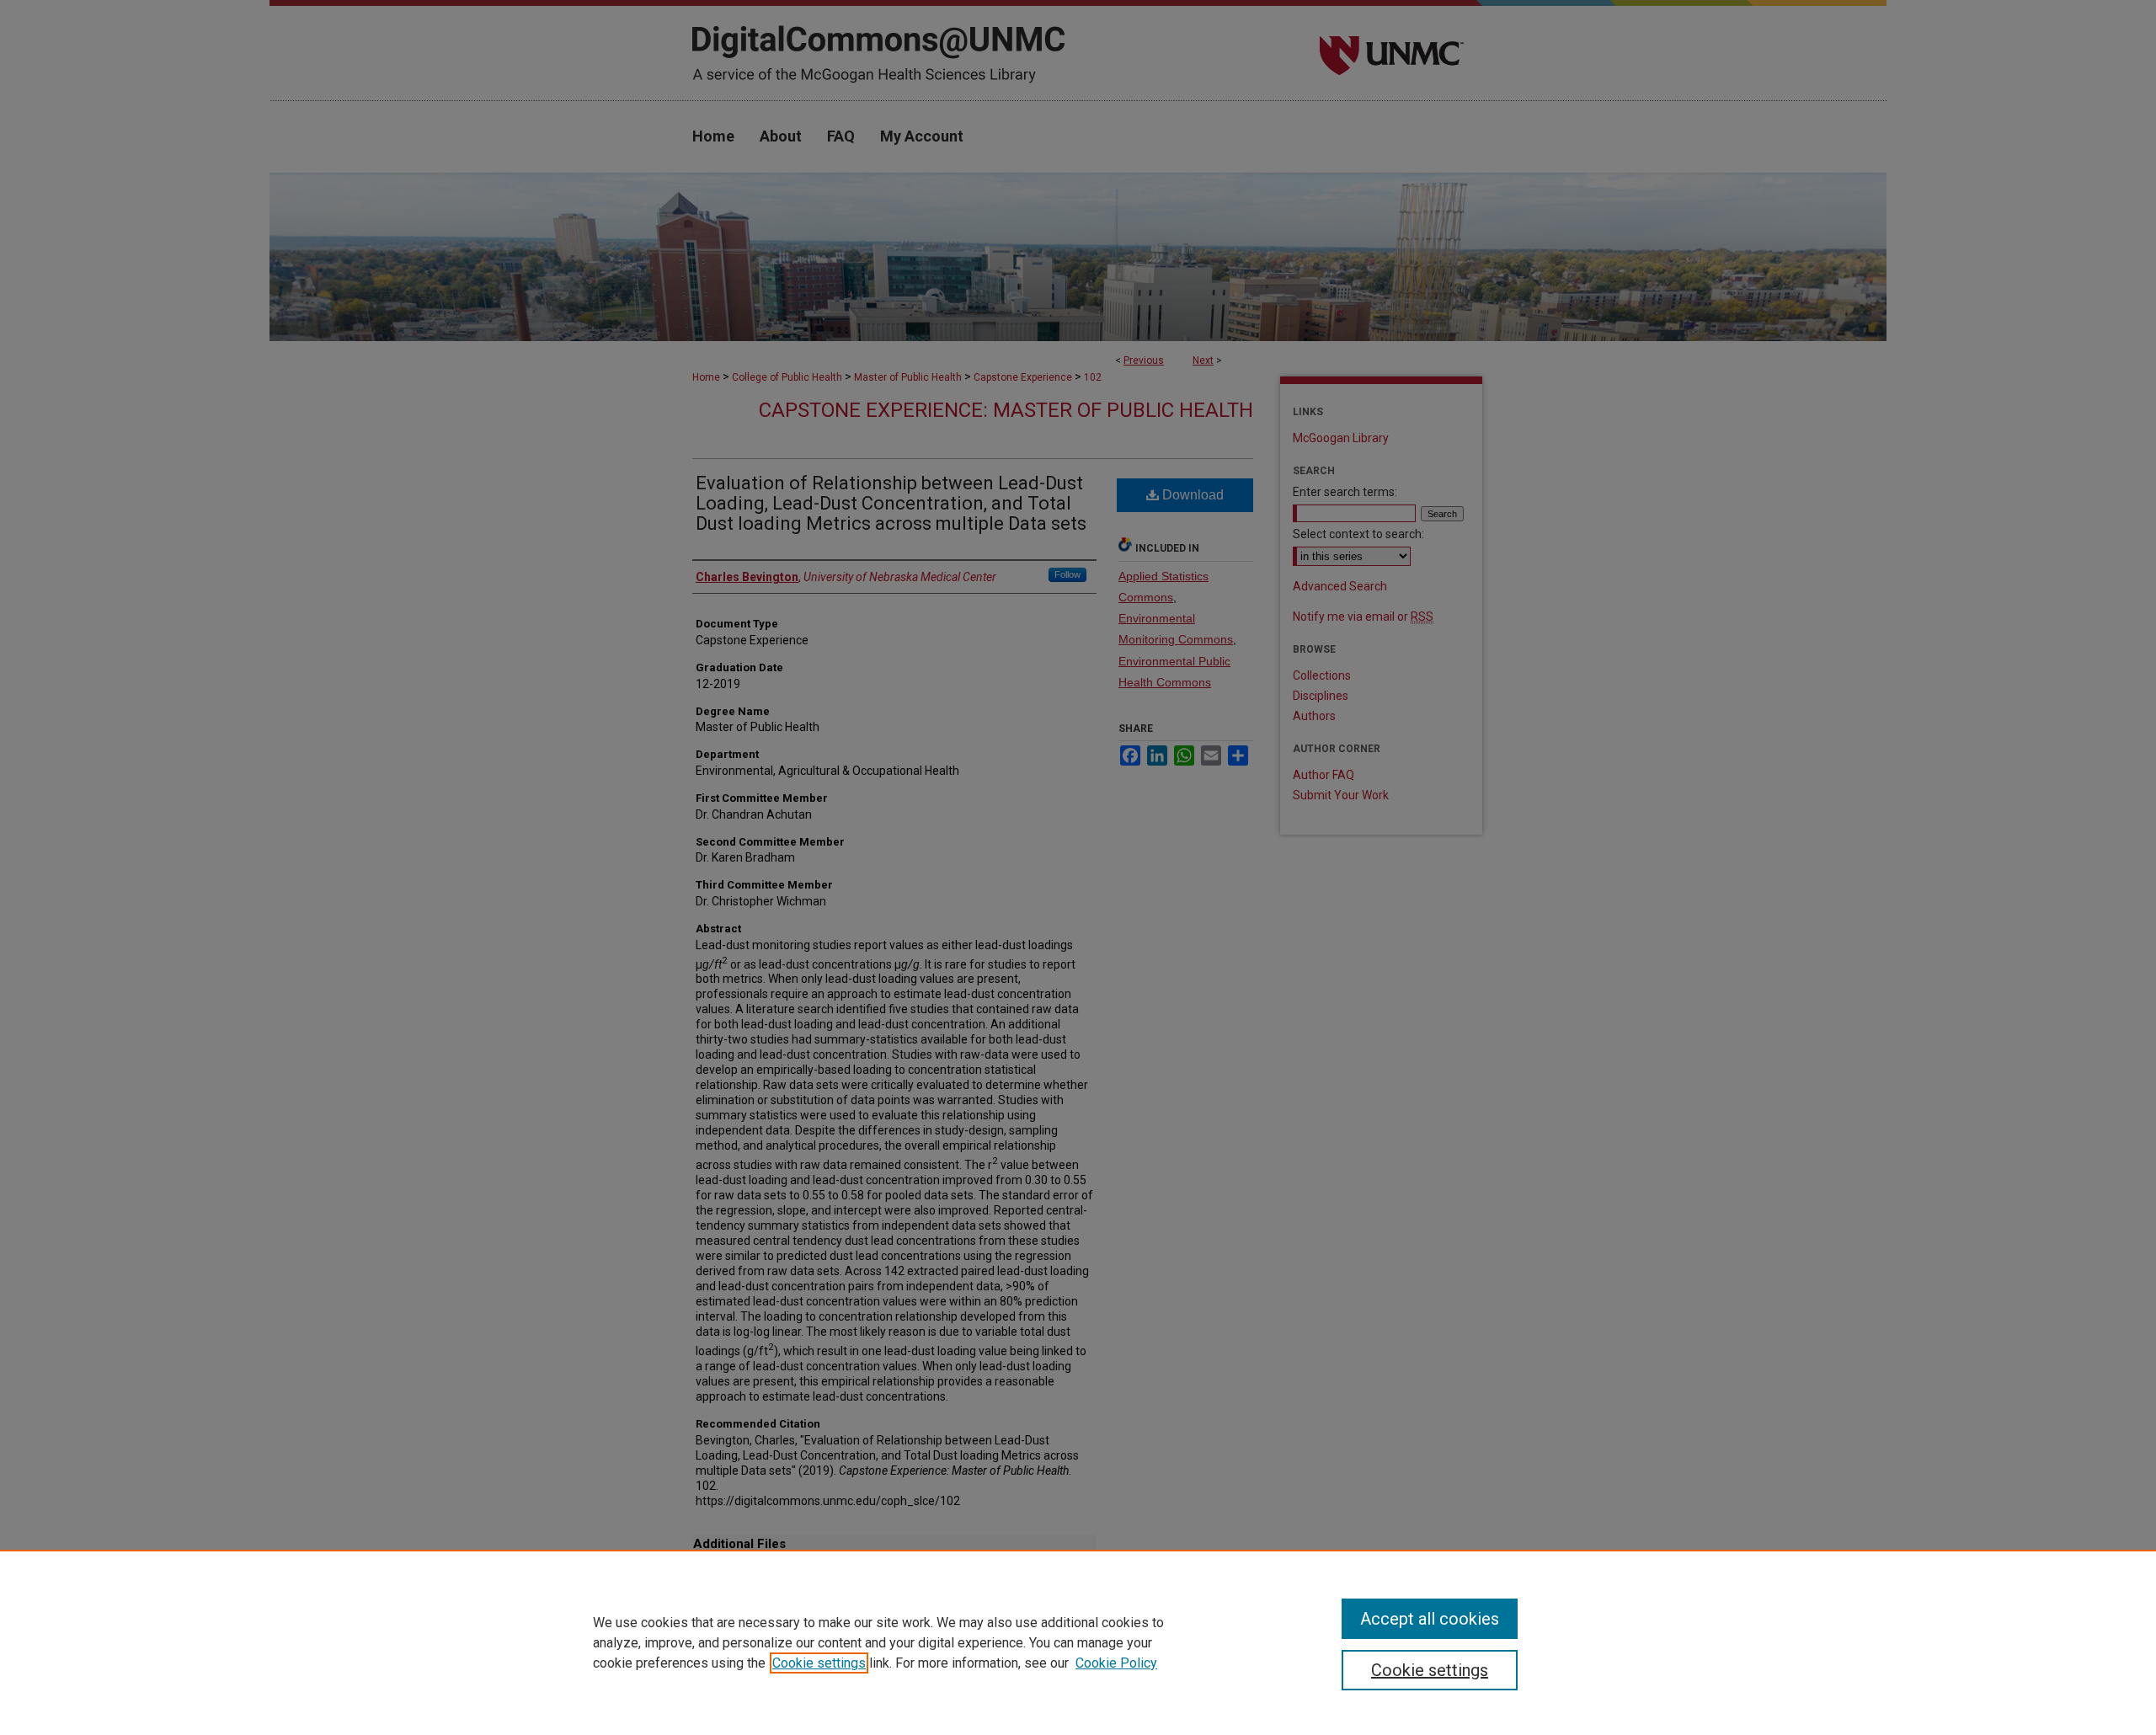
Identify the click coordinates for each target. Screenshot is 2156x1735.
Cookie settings (819, 1663)
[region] (1078, 1642)
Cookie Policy (1116, 1663)
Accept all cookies (1430, 1619)
